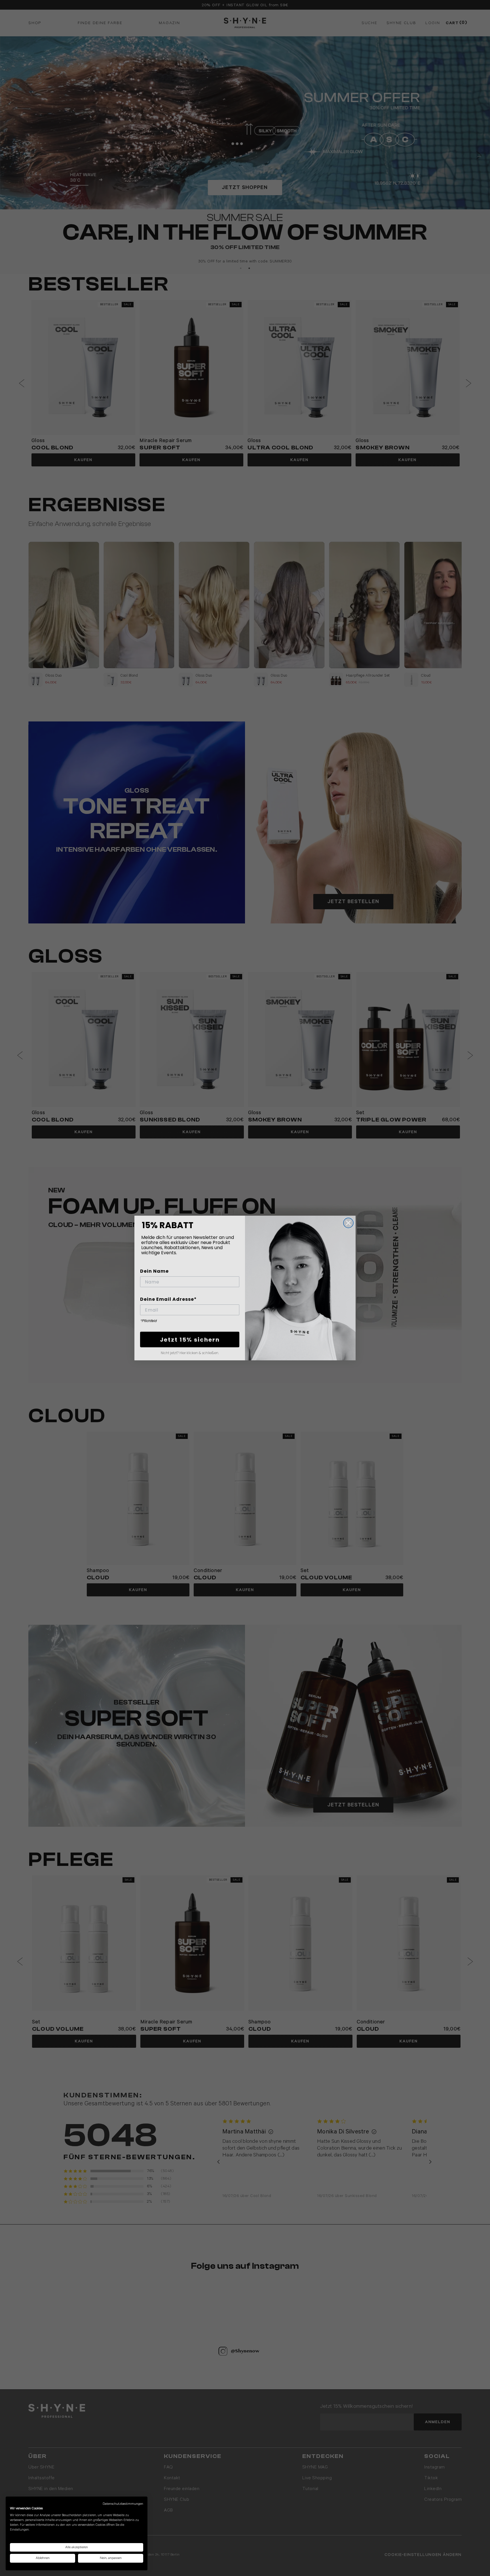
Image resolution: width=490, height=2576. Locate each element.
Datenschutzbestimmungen (123, 2504)
